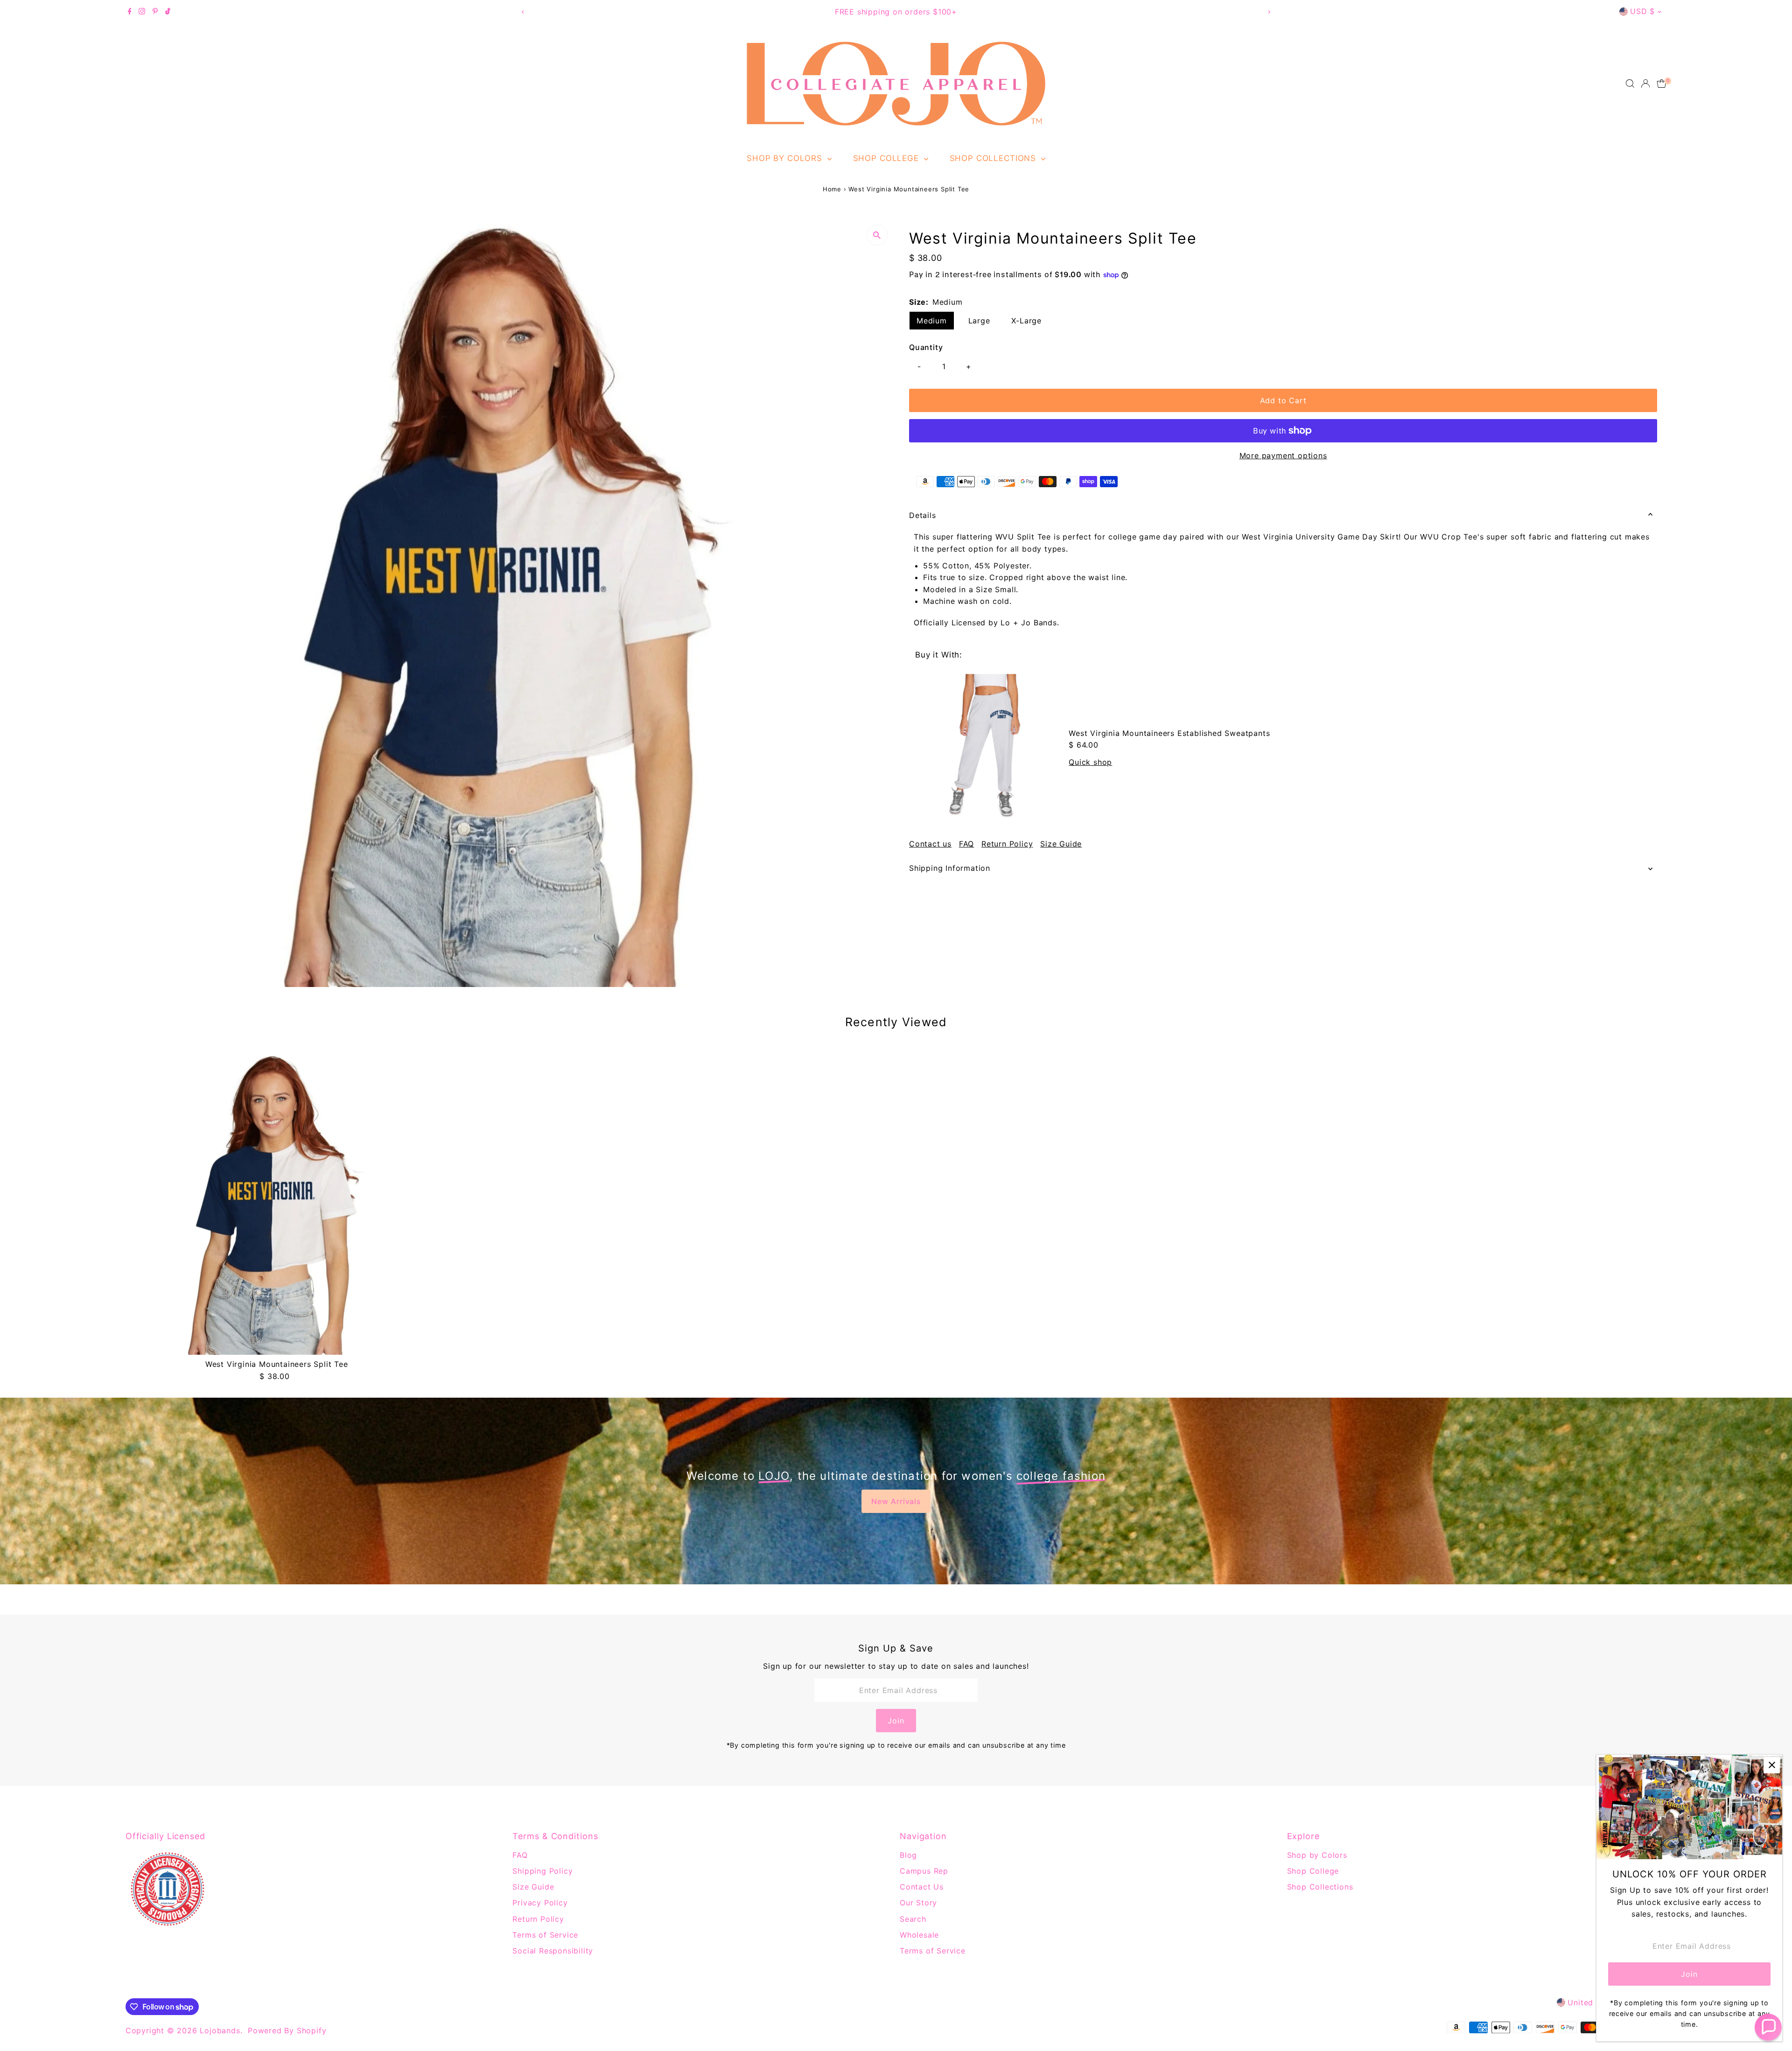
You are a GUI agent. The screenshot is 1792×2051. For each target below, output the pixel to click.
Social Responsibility (553, 1951)
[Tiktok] (168, 12)
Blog (908, 1855)
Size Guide (1061, 844)
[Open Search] (1630, 84)
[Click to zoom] (877, 235)
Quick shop (1090, 762)
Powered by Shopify (287, 2030)
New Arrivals (896, 1501)
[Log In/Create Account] (1645, 84)
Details (923, 515)
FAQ (966, 844)
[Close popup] (1772, 1765)
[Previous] (523, 12)
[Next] (1269, 12)
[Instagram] (142, 12)
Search (913, 1919)
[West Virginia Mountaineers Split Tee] (277, 1204)
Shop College (887, 158)
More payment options (1283, 455)
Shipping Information (950, 868)
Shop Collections (994, 158)
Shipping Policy (542, 1871)
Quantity (926, 347)
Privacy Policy (540, 1903)
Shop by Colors (786, 158)
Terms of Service (545, 1935)
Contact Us (922, 1887)
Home (832, 189)
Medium (932, 321)
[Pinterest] (155, 12)
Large (979, 321)
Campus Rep (924, 1871)
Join (896, 1721)
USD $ (1642, 11)
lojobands (220, 2030)
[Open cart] (1662, 84)
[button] (1768, 2027)
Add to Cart (1283, 400)
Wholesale (919, 1935)
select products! (944, 12)
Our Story (918, 1903)
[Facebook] (130, 12)
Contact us (930, 844)
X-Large (1026, 321)
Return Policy (1007, 844)
